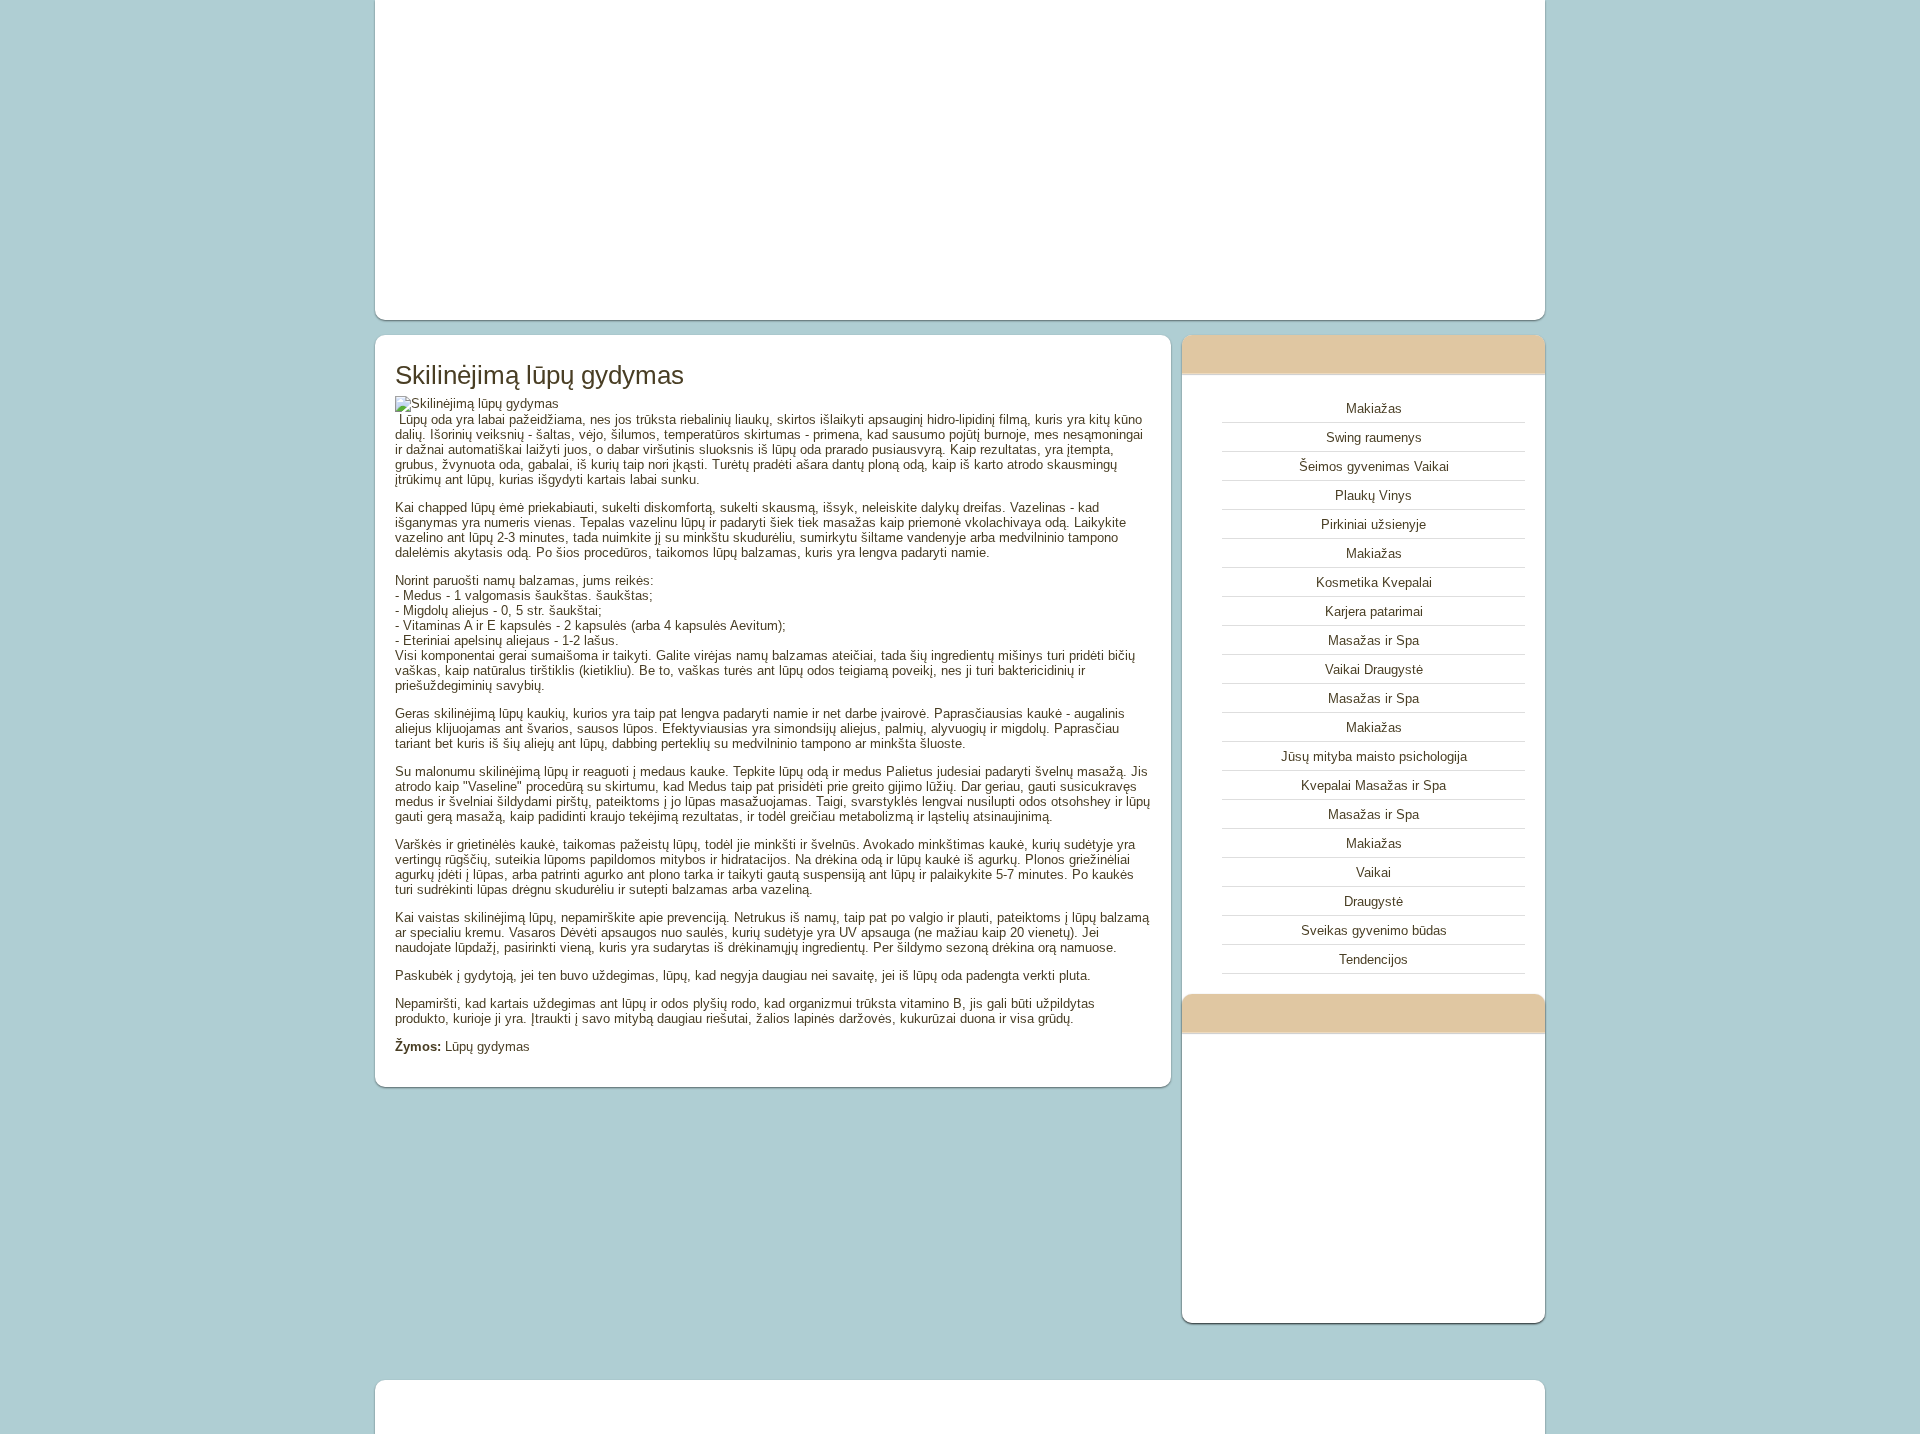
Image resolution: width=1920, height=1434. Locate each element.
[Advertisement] (734, 160)
